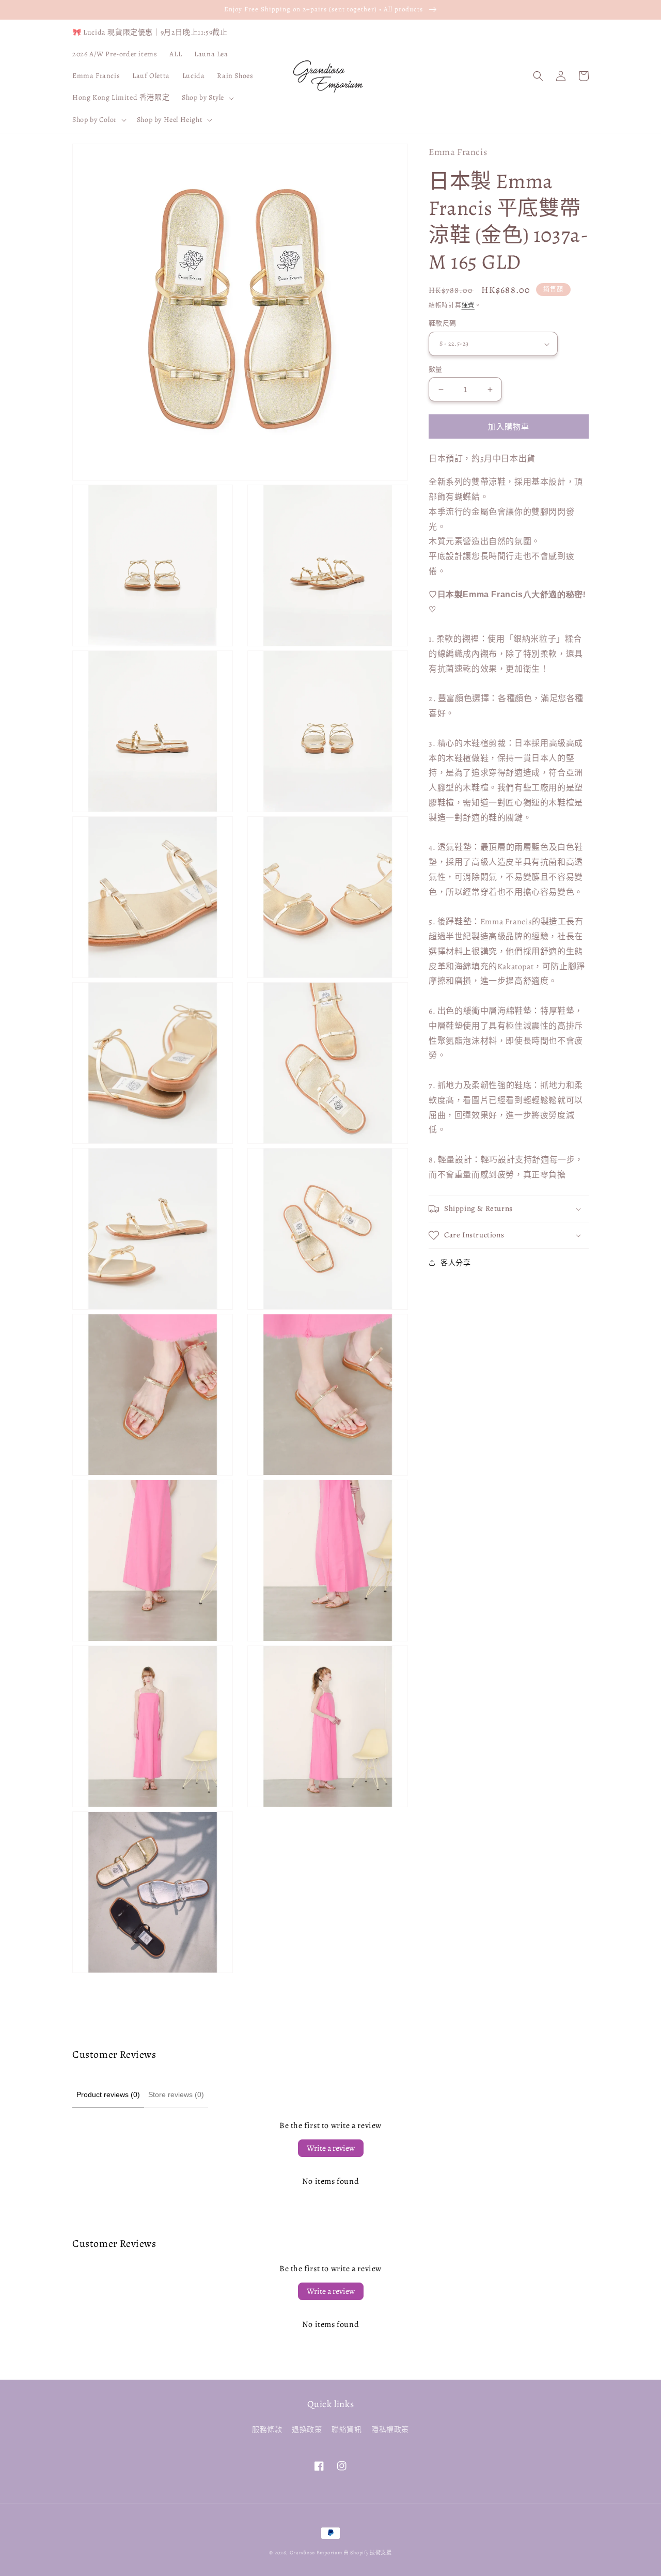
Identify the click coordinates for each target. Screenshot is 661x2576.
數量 (436, 369)
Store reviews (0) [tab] (176, 2094)
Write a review (331, 2148)
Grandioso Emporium (316, 2552)
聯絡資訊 (347, 2430)
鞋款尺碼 (443, 324)
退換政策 (307, 2430)
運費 (468, 305)
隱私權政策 (390, 2430)
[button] (207, 98)
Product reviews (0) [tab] (108, 2094)
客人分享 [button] (455, 1263)
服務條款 (267, 2430)
